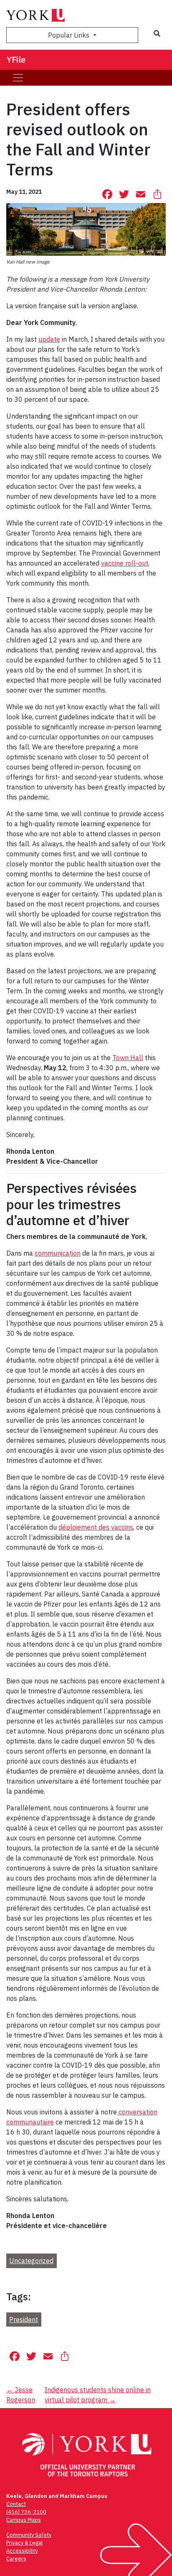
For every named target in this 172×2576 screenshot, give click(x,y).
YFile (16, 60)
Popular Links (70, 35)
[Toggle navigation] (18, 78)
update (49, 339)
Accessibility (22, 2551)
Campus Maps (24, 2520)
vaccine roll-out (125, 563)
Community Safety (29, 2535)
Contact (16, 2504)
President (24, 2320)
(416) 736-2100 (26, 2512)
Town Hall (128, 1058)
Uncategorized (31, 2261)
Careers (16, 2559)
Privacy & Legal (24, 2543)
